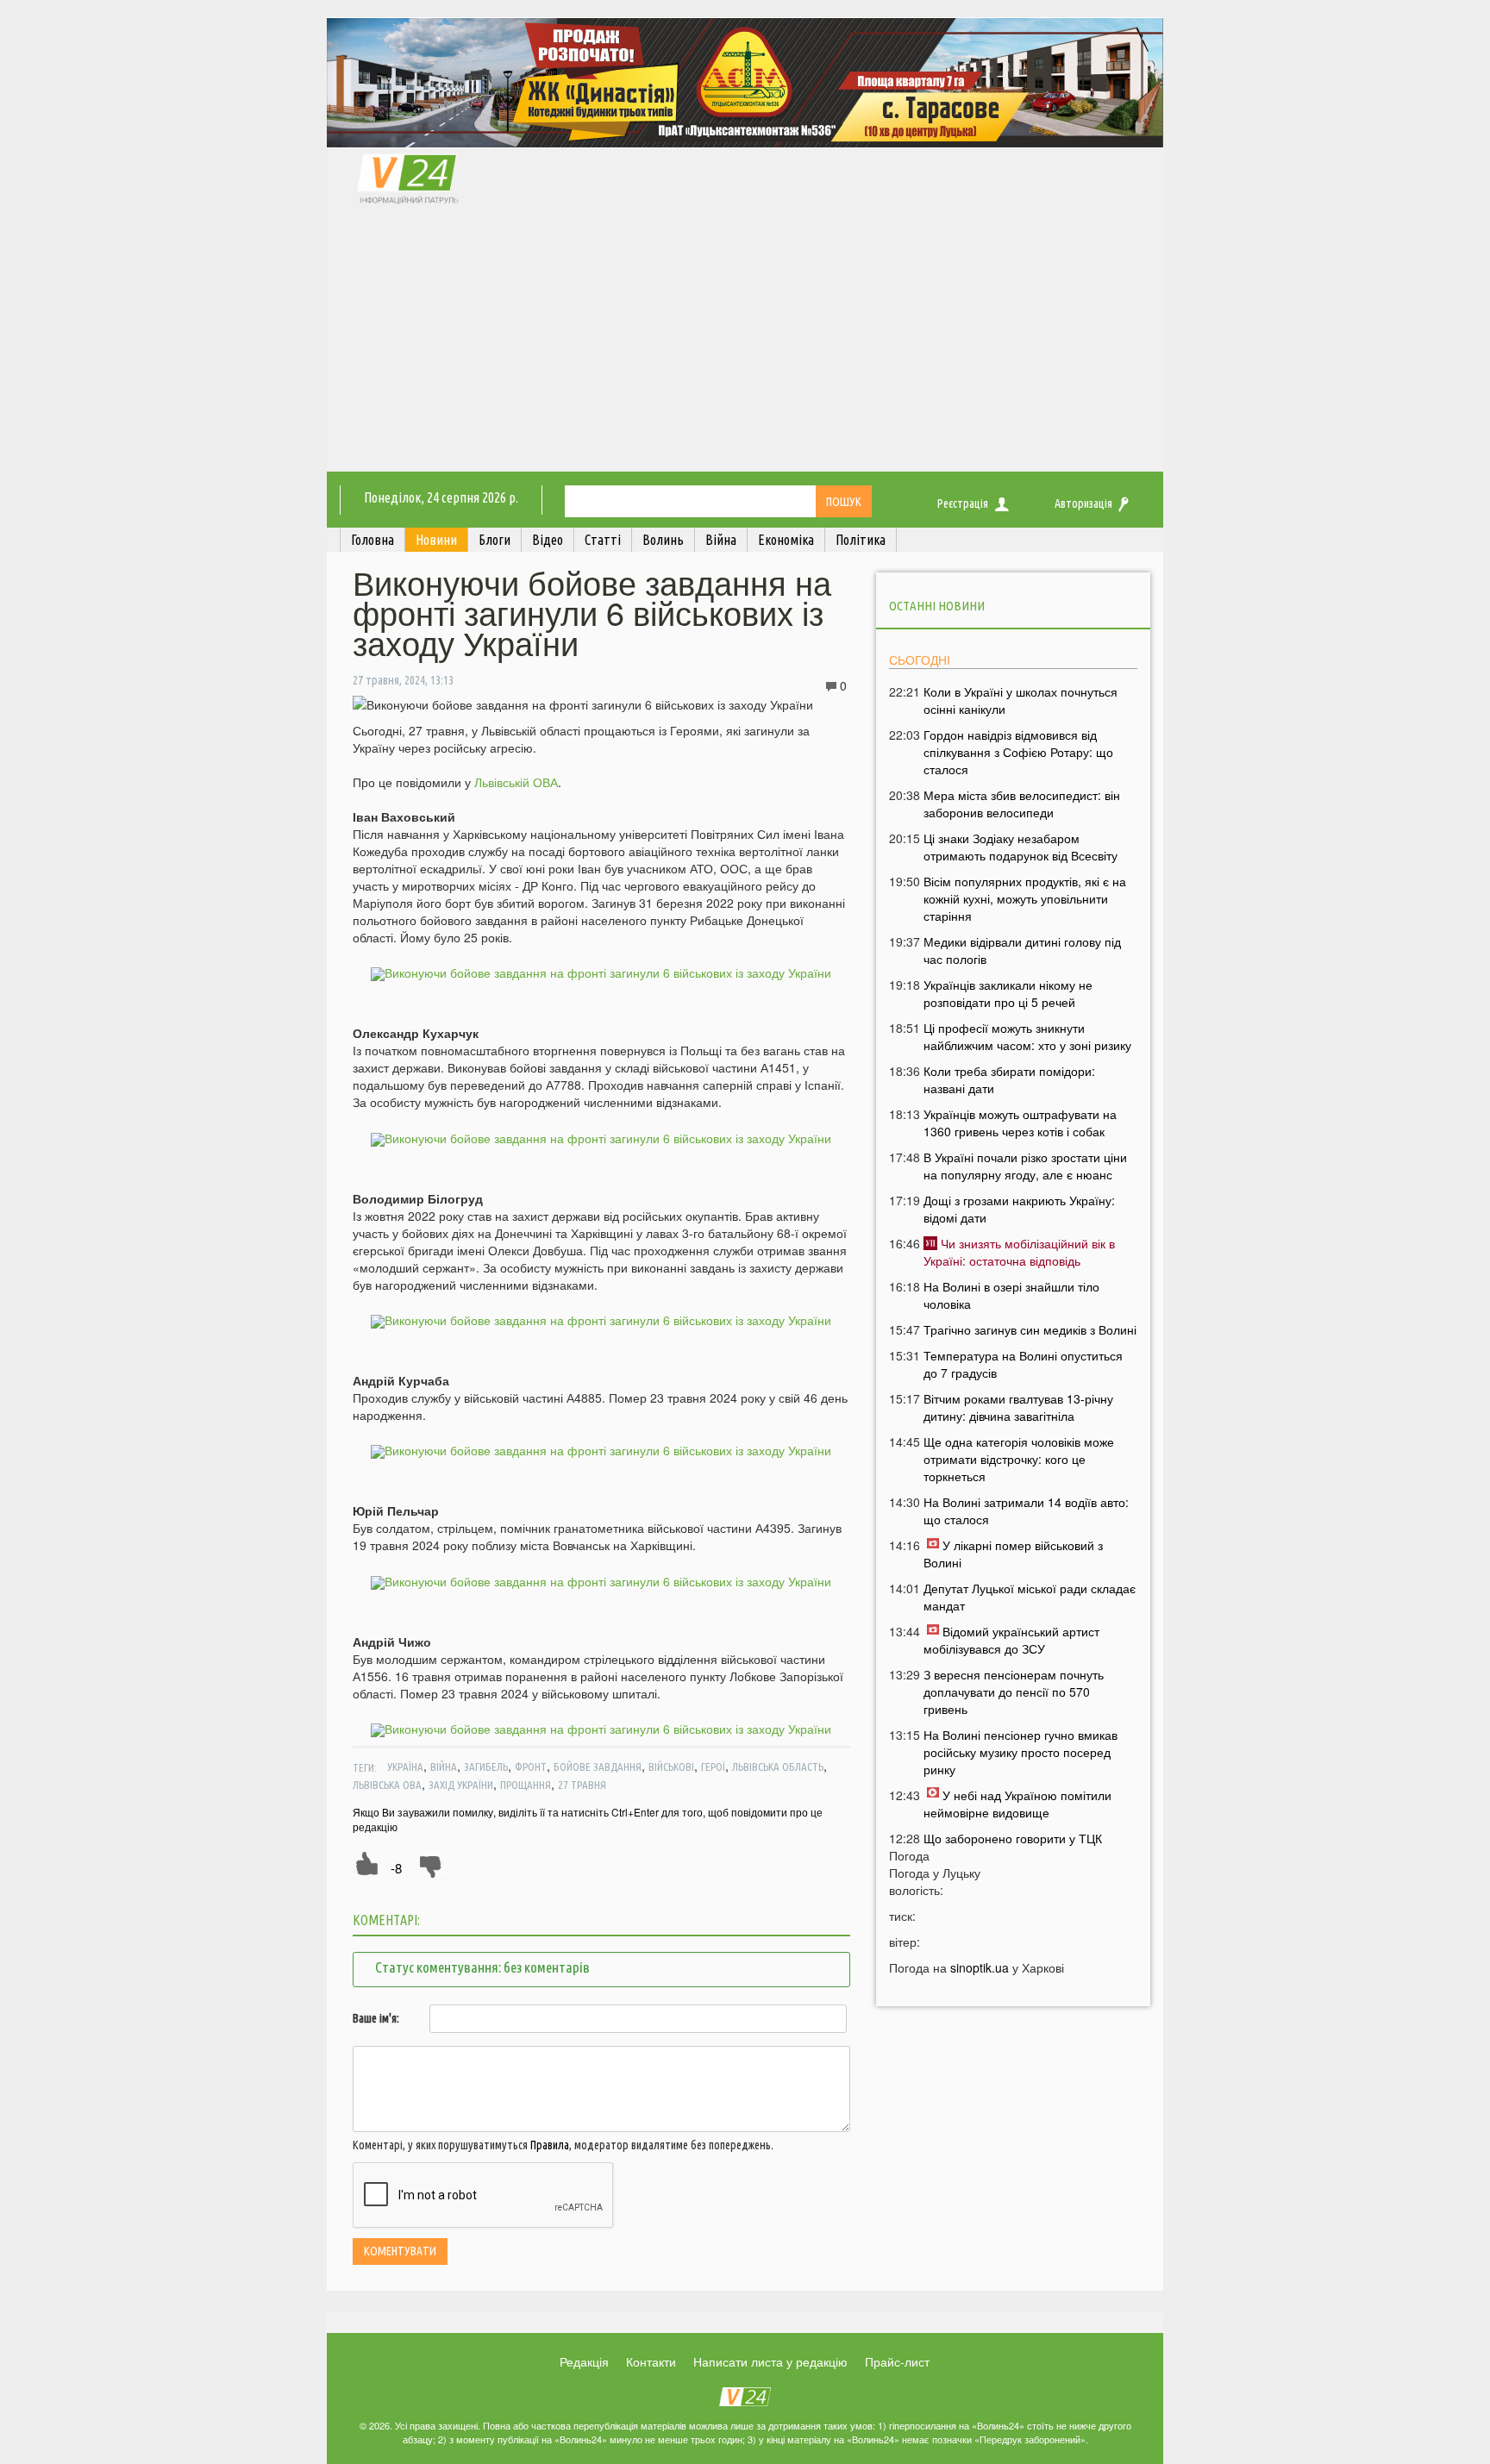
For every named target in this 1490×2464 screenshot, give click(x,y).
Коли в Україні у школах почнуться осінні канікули (1020, 700)
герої (713, 1767)
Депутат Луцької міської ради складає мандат (1030, 1597)
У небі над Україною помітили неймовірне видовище (1017, 1804)
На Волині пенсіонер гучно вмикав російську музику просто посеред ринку (1020, 1752)
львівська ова (387, 1785)
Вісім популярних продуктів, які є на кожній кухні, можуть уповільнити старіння (1025, 898)
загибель (486, 1767)
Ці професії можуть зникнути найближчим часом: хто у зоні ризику (1027, 1036)
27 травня (582, 1785)
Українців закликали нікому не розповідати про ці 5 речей (1008, 993)
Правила (550, 2145)
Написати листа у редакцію (770, 2361)
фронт (531, 1767)
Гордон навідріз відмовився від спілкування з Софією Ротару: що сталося (1018, 752)
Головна (372, 540)
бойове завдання (598, 1767)
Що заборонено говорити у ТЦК (1013, 1838)
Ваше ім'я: (376, 2018)
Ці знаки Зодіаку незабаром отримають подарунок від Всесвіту (1020, 847)
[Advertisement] (745, 342)
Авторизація (1083, 503)
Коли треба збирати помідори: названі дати (1009, 1079)
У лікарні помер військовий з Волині (1013, 1554)
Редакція (584, 2361)
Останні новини (937, 606)
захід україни (461, 1785)
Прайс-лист (897, 2361)
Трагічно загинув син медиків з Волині (1030, 1329)
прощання (526, 1785)
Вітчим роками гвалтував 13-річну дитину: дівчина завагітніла (1018, 1407)
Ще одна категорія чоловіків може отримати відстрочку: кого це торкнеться (1019, 1459)
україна (405, 1767)
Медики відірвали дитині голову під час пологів (1022, 950)
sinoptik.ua (980, 1967)
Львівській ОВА (516, 782)
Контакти (651, 2361)
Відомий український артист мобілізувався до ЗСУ (1011, 1640)
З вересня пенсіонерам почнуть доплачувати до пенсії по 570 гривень (1014, 1692)
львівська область (778, 1767)
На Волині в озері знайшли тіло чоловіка (1011, 1295)
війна (444, 1767)
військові (671, 1767)
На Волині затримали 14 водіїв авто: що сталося (1026, 1510)
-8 (396, 1868)
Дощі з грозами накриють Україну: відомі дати (1019, 1209)
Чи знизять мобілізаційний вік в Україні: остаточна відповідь (1019, 1252)
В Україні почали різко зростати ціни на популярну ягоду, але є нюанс (1025, 1166)
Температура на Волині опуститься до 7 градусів (1023, 1364)
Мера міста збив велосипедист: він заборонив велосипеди (1022, 804)
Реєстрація (963, 503)
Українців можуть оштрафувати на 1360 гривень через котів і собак (1020, 1123)
